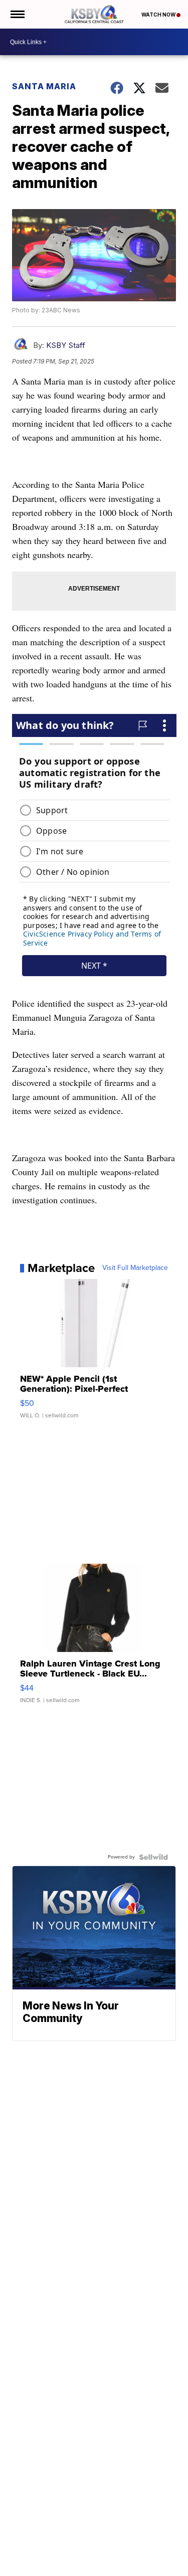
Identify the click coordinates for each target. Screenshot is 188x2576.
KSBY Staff (66, 345)
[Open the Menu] (17, 14)
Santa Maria (44, 86)
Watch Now (159, 15)
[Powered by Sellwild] (153, 1857)
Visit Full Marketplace (135, 1268)
